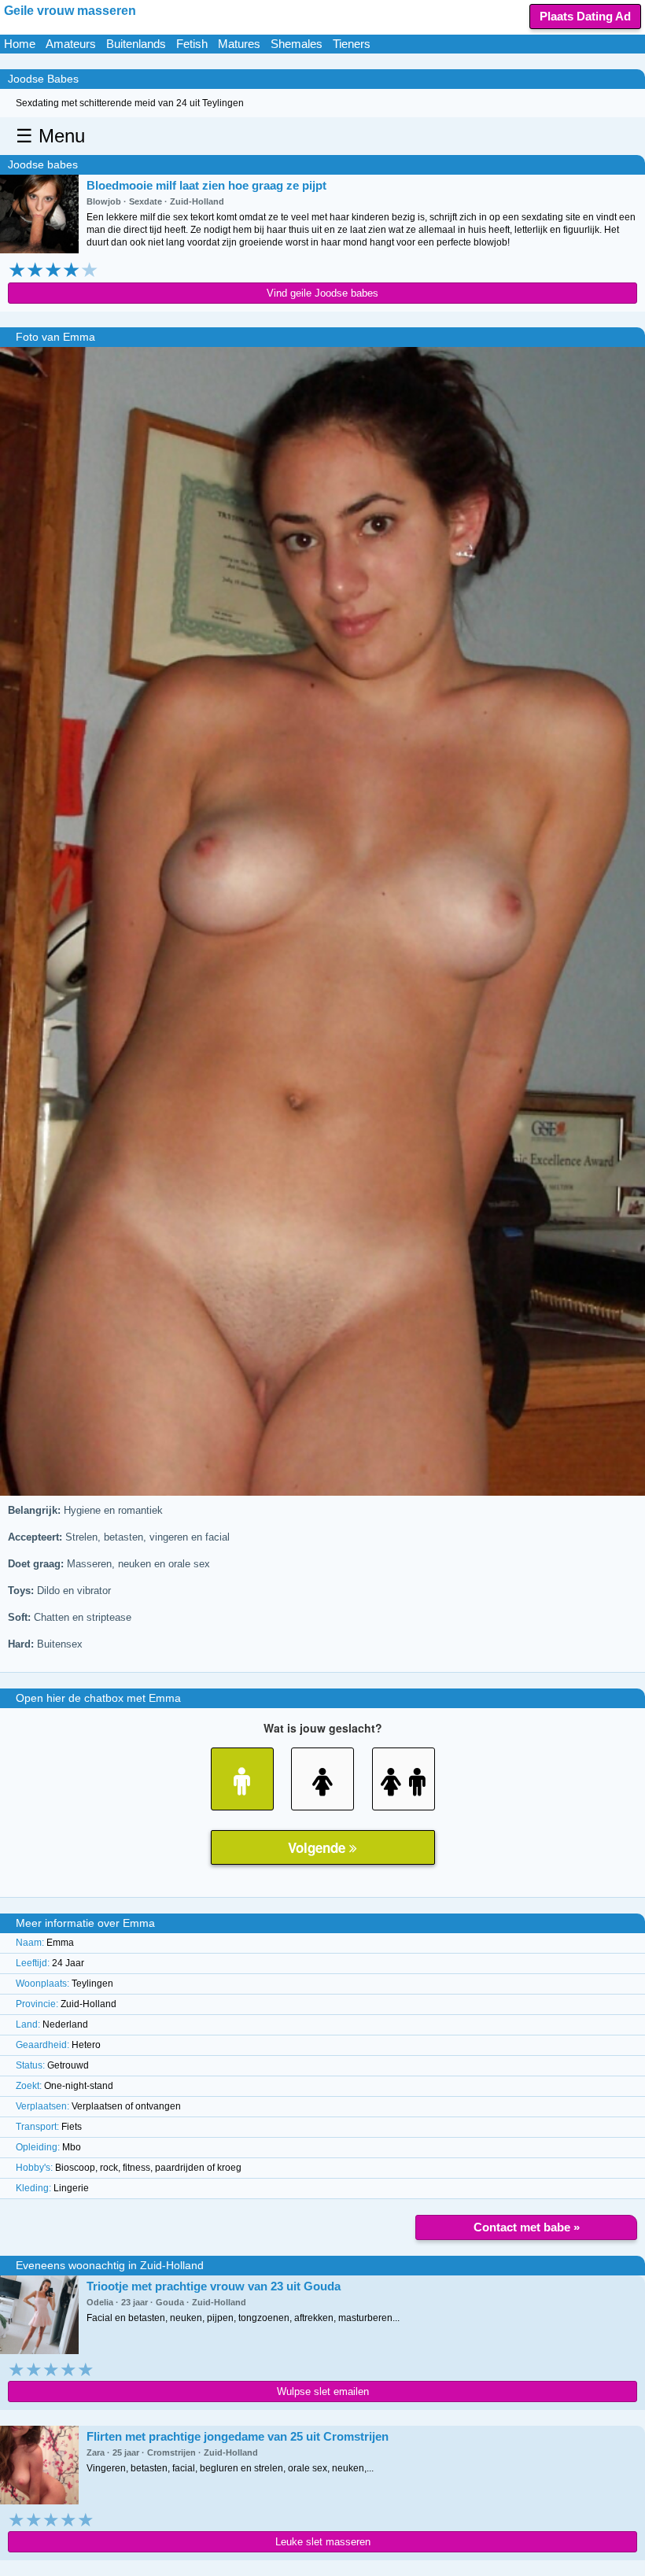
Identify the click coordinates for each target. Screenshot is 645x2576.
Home (20, 44)
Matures (239, 44)
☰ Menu (50, 136)
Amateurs (71, 44)
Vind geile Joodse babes (322, 293)
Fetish (192, 44)
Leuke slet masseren (323, 2542)
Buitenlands (136, 44)
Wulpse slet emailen (323, 2391)
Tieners (352, 44)
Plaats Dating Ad (585, 16)
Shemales (297, 44)
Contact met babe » (527, 2227)
